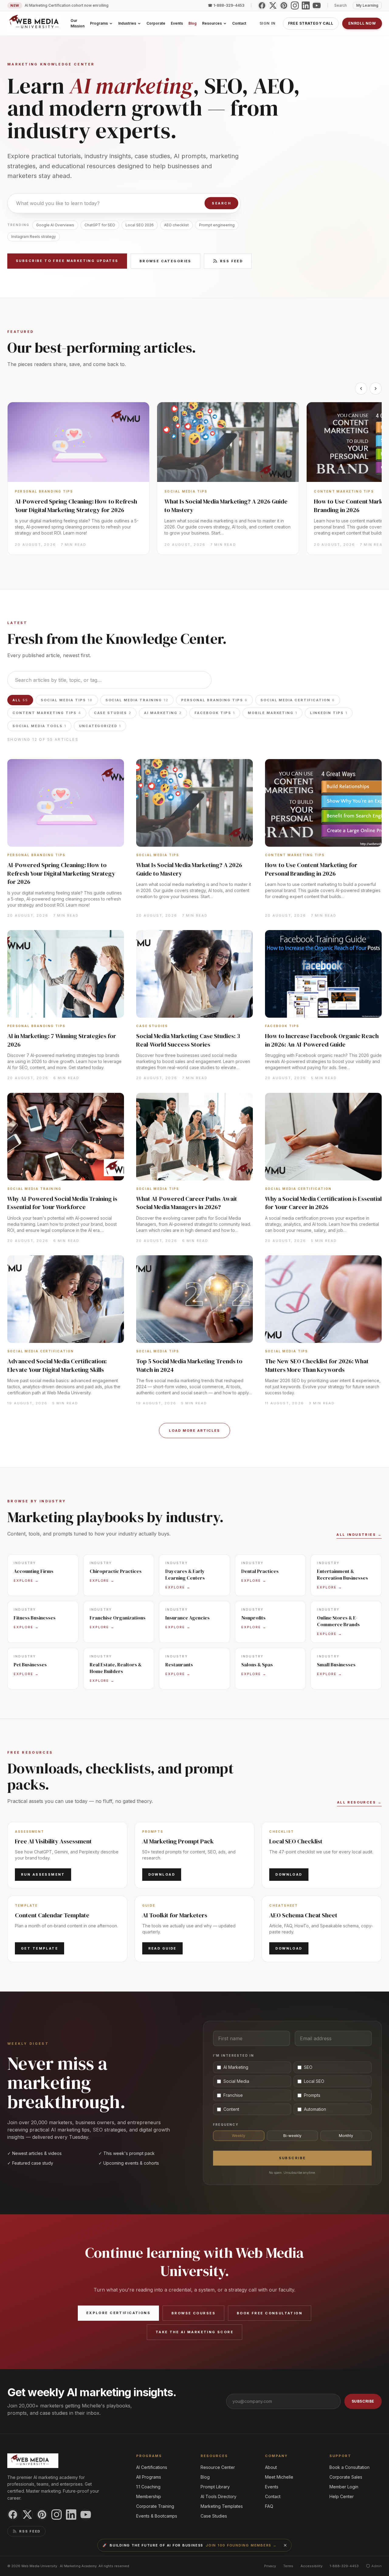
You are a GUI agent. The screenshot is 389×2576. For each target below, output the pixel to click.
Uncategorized (100, 726)
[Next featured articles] (376, 389)
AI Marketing (163, 713)
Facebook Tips (215, 713)
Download (162, 1874)
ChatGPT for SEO (100, 225)
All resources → (359, 1802)
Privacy (270, 2566)
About (271, 2467)
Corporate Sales (346, 2477)
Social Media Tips (67, 700)
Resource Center (218, 2467)
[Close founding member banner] (285, 2545)
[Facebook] (262, 5)
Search (221, 203)
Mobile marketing (273, 713)
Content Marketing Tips (47, 713)
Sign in (268, 23)
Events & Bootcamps (157, 2516)
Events (272, 2487)
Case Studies (113, 713)
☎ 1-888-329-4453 (226, 5)
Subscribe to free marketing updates (67, 261)
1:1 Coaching (148, 2487)
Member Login (344, 2487)
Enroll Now (362, 23)
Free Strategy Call (311, 23)
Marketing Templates (222, 2506)
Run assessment (43, 1874)
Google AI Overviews (55, 225)
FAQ (269, 2506)
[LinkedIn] (306, 5)
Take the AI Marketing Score (194, 2332)
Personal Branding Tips (214, 700)
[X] (273, 5)
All (20, 700)
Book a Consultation (349, 2467)
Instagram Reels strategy (34, 237)
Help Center (342, 2496)
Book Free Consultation (270, 2313)
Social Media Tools (39, 726)
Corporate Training (155, 2506)
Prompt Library (215, 2487)
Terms (288, 2566)
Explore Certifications (118, 2313)
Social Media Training (137, 700)
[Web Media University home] (34, 23)
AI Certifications (152, 2467)
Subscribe (293, 2158)
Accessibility (312, 2566)
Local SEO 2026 (140, 225)
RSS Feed (231, 261)
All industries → (359, 1535)
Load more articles (194, 1431)
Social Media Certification (298, 700)
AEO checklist (176, 225)
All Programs (149, 2477)
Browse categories (165, 261)
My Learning (367, 5)
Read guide (162, 1948)
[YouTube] (317, 5)
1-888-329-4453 (344, 2566)
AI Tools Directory (219, 2496)
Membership (149, 2496)
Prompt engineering (217, 225)
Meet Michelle (279, 2477)
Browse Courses (193, 2313)
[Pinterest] (284, 5)
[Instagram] (295, 5)
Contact (273, 2496)
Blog (205, 2477)
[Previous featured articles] (361, 389)
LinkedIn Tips (329, 713)
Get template (40, 1948)
